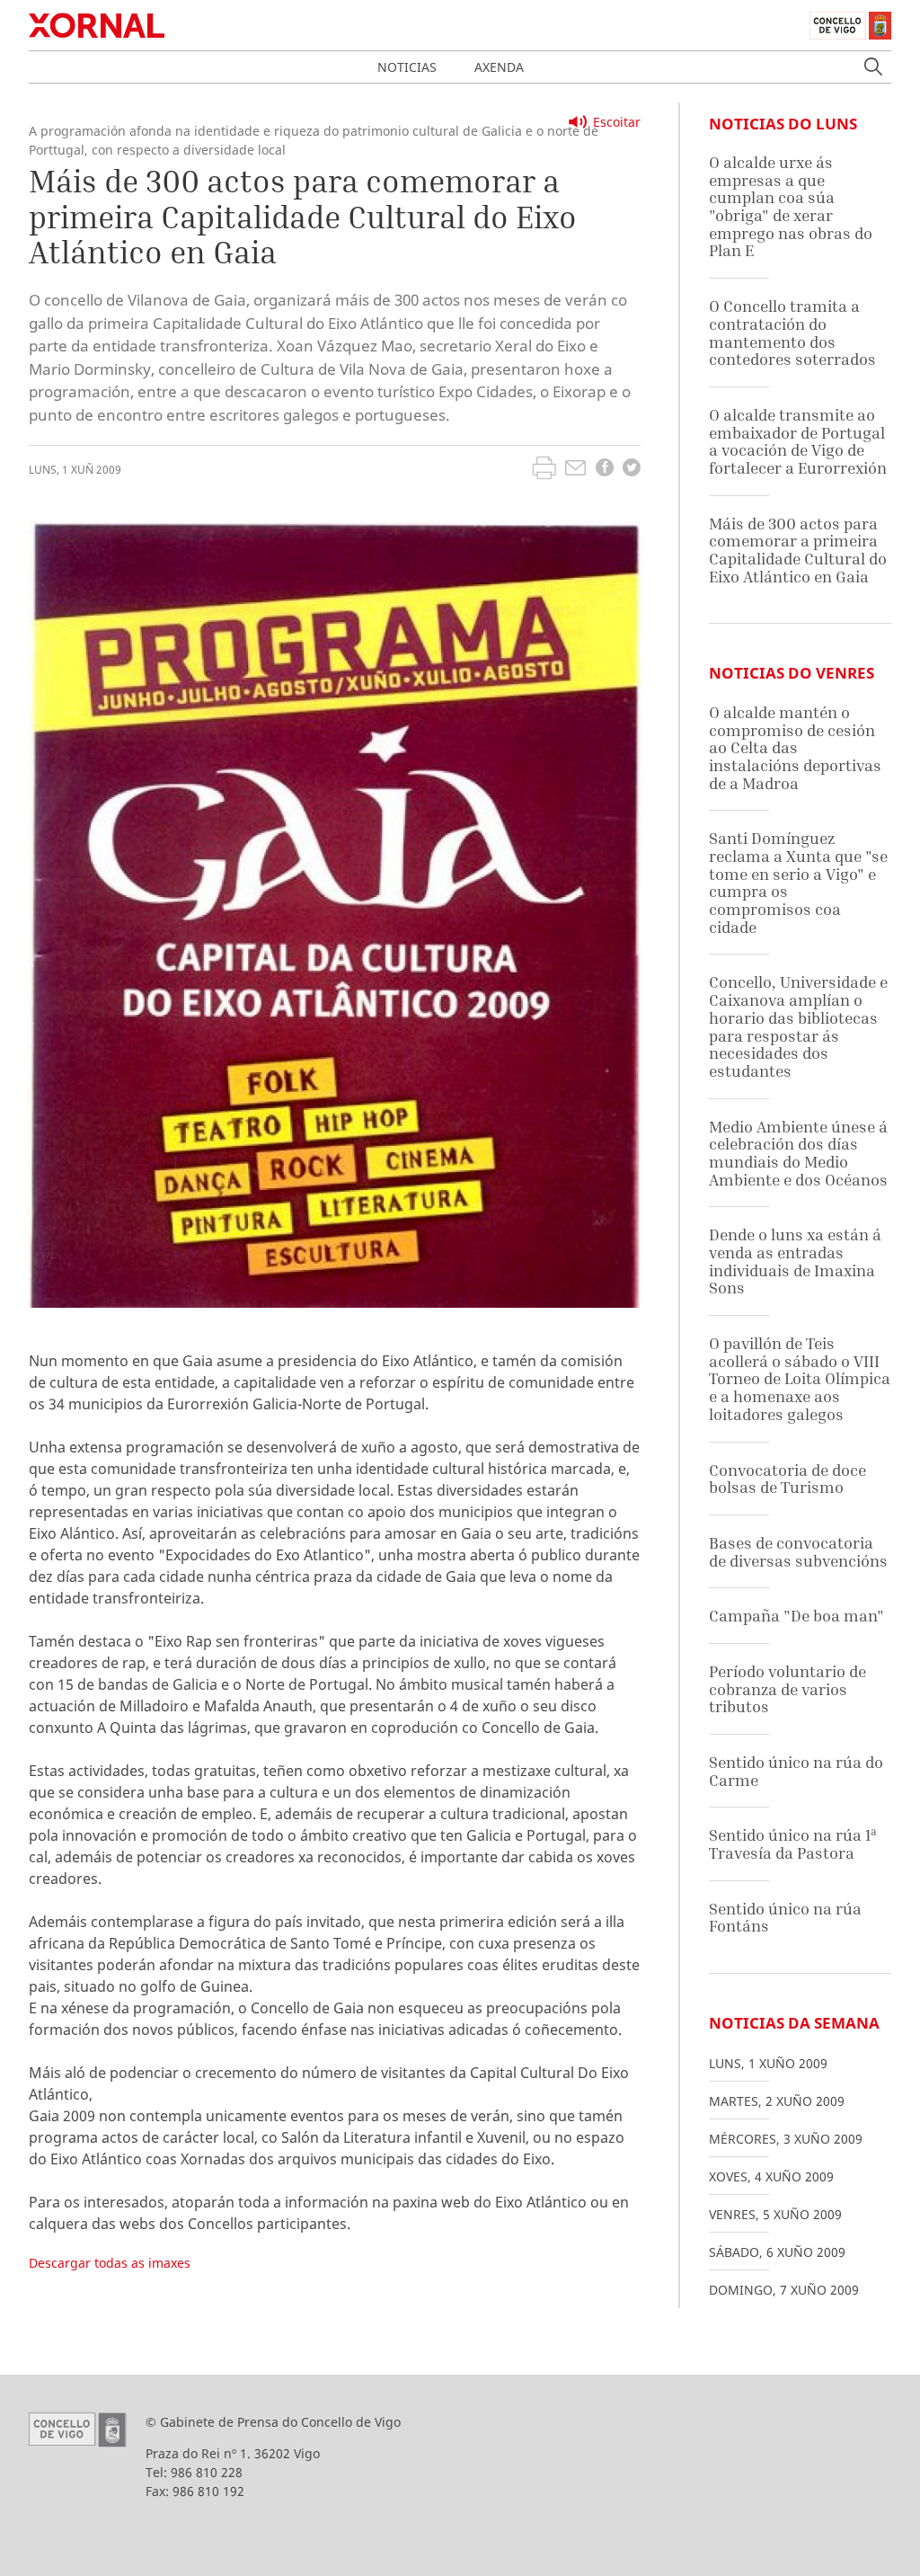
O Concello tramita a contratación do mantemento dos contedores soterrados (792, 333)
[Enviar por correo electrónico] (575, 470)
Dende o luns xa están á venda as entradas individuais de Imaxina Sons (795, 1261)
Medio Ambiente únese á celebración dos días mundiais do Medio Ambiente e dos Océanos (798, 1153)
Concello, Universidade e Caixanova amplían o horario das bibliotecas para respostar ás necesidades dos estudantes (798, 1026)
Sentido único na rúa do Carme (796, 1771)
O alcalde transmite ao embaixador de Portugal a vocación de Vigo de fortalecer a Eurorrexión (798, 441)
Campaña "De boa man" (796, 1616)
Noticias (407, 67)
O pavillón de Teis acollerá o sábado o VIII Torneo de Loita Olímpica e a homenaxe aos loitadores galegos (800, 1379)
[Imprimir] (544, 470)
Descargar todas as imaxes (110, 2263)
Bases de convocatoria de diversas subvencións (798, 1552)
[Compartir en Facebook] (605, 470)
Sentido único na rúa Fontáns (785, 1918)
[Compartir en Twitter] (632, 470)
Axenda (499, 67)
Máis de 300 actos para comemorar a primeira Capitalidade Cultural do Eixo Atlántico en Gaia (798, 550)
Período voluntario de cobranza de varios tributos (787, 1689)
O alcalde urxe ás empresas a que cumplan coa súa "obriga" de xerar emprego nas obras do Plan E (791, 206)
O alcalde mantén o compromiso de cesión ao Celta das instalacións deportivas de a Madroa (795, 748)
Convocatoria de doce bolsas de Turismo (787, 1479)
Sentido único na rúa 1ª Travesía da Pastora (793, 1844)
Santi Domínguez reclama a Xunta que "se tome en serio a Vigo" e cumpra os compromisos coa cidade (798, 882)
